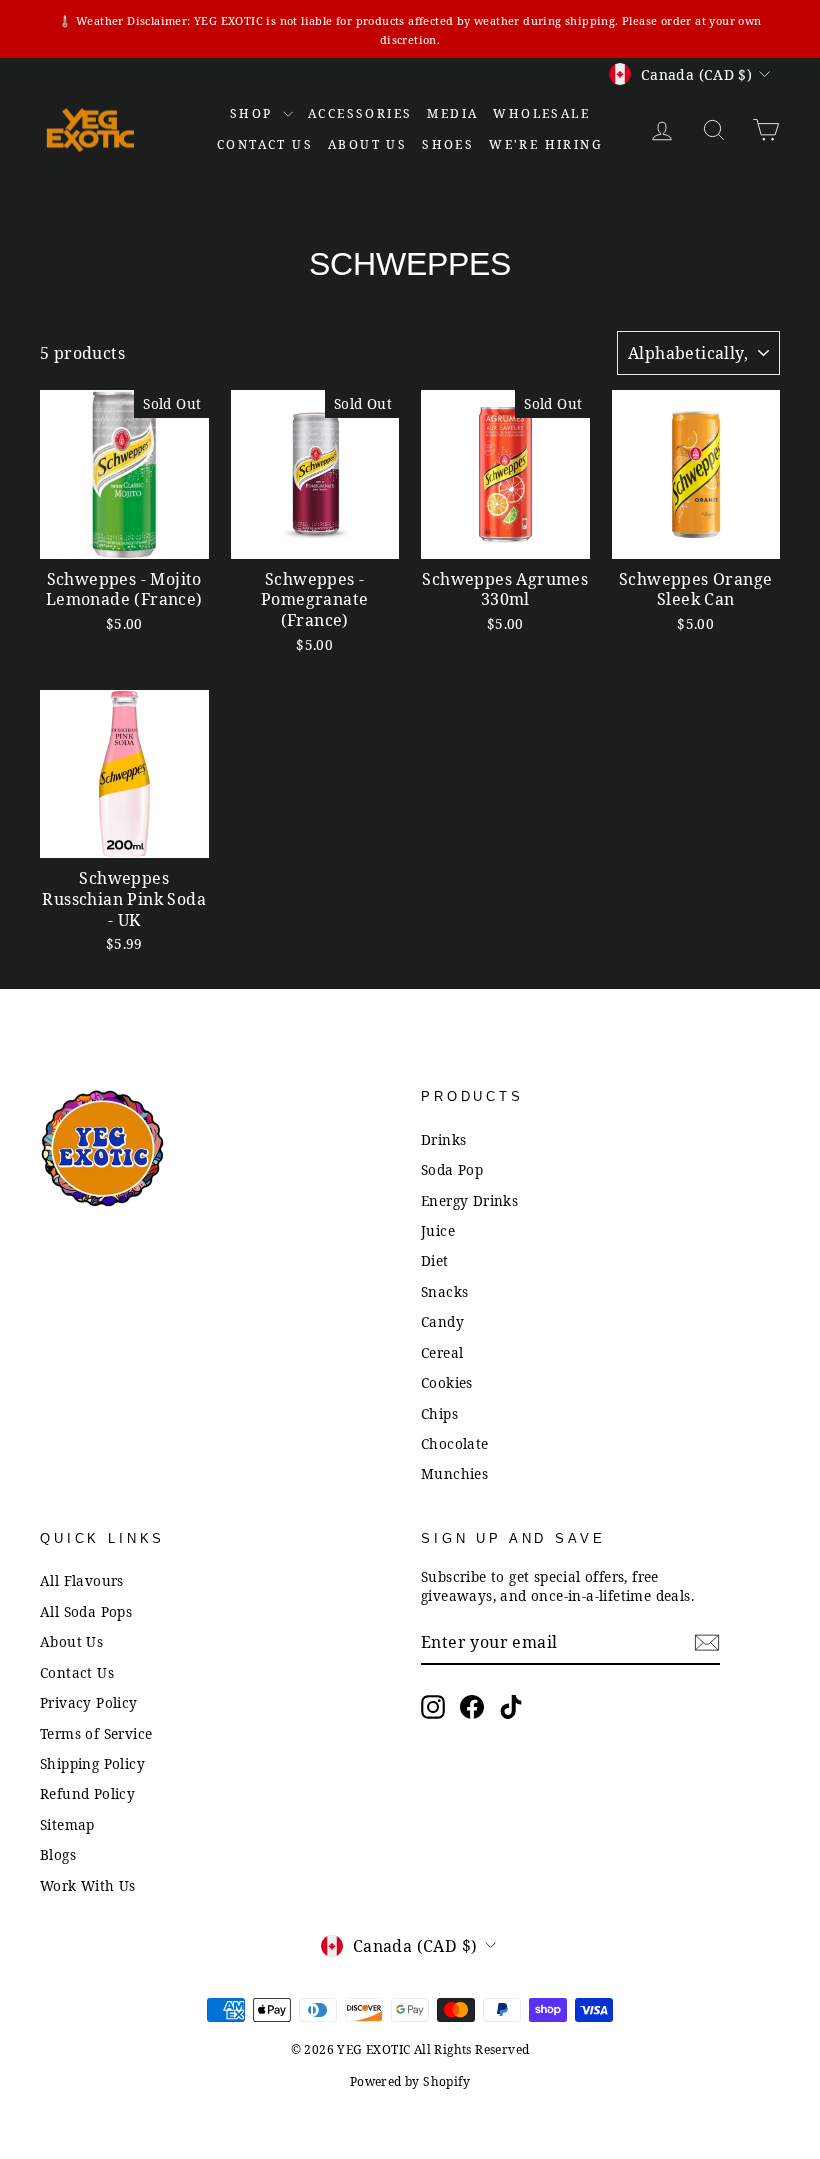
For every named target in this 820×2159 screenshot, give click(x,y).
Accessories (360, 113)
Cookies (447, 1382)
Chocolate (455, 1443)
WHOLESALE (541, 113)
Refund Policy (87, 1793)
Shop (254, 113)
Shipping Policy (92, 1763)
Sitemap (67, 1824)
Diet (435, 1260)
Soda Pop (452, 1169)
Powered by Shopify (410, 2081)
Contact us (265, 144)
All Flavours (82, 1580)
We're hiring (546, 144)
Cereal (442, 1352)
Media (452, 113)
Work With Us (88, 1885)
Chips (439, 1413)
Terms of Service (96, 1733)
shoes (448, 144)
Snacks (444, 1291)
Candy (442, 1321)
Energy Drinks (469, 1200)
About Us (367, 144)
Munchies (454, 1473)
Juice (438, 1230)
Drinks (443, 1139)
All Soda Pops (86, 1611)
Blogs (58, 1854)
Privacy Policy (89, 1702)
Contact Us (77, 1672)
